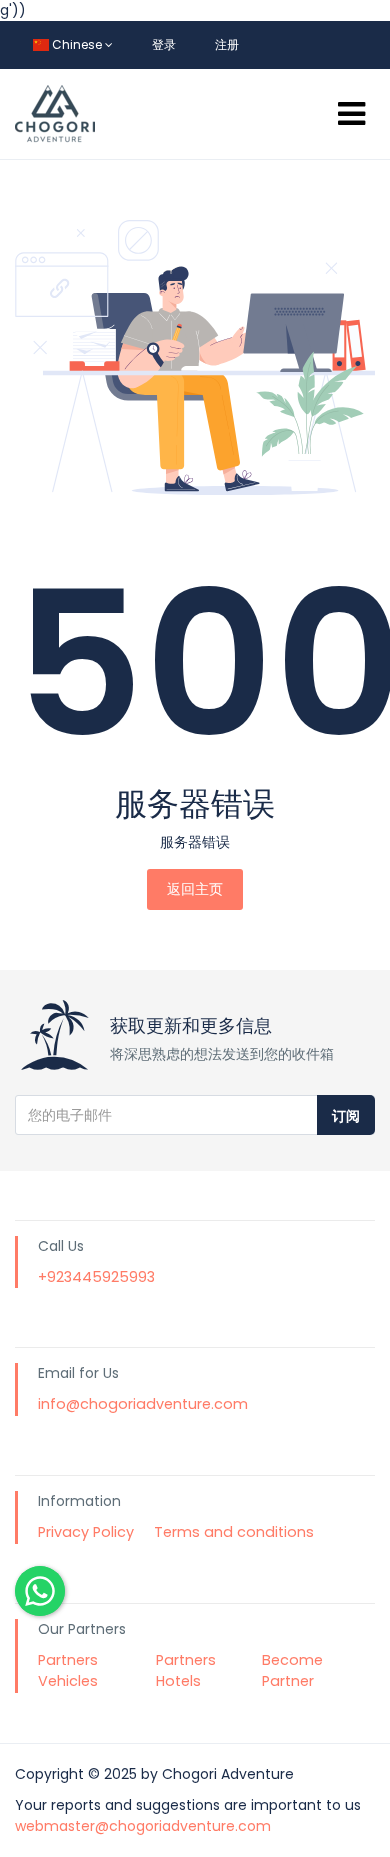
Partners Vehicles (68, 1671)
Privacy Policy (86, 1532)
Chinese (77, 44)
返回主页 (195, 889)
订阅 (346, 1116)
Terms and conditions (234, 1532)
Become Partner (292, 1671)
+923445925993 (96, 1277)
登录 (164, 44)
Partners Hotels (186, 1671)
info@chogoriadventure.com (143, 1404)
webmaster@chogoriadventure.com (143, 1826)
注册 (227, 44)
